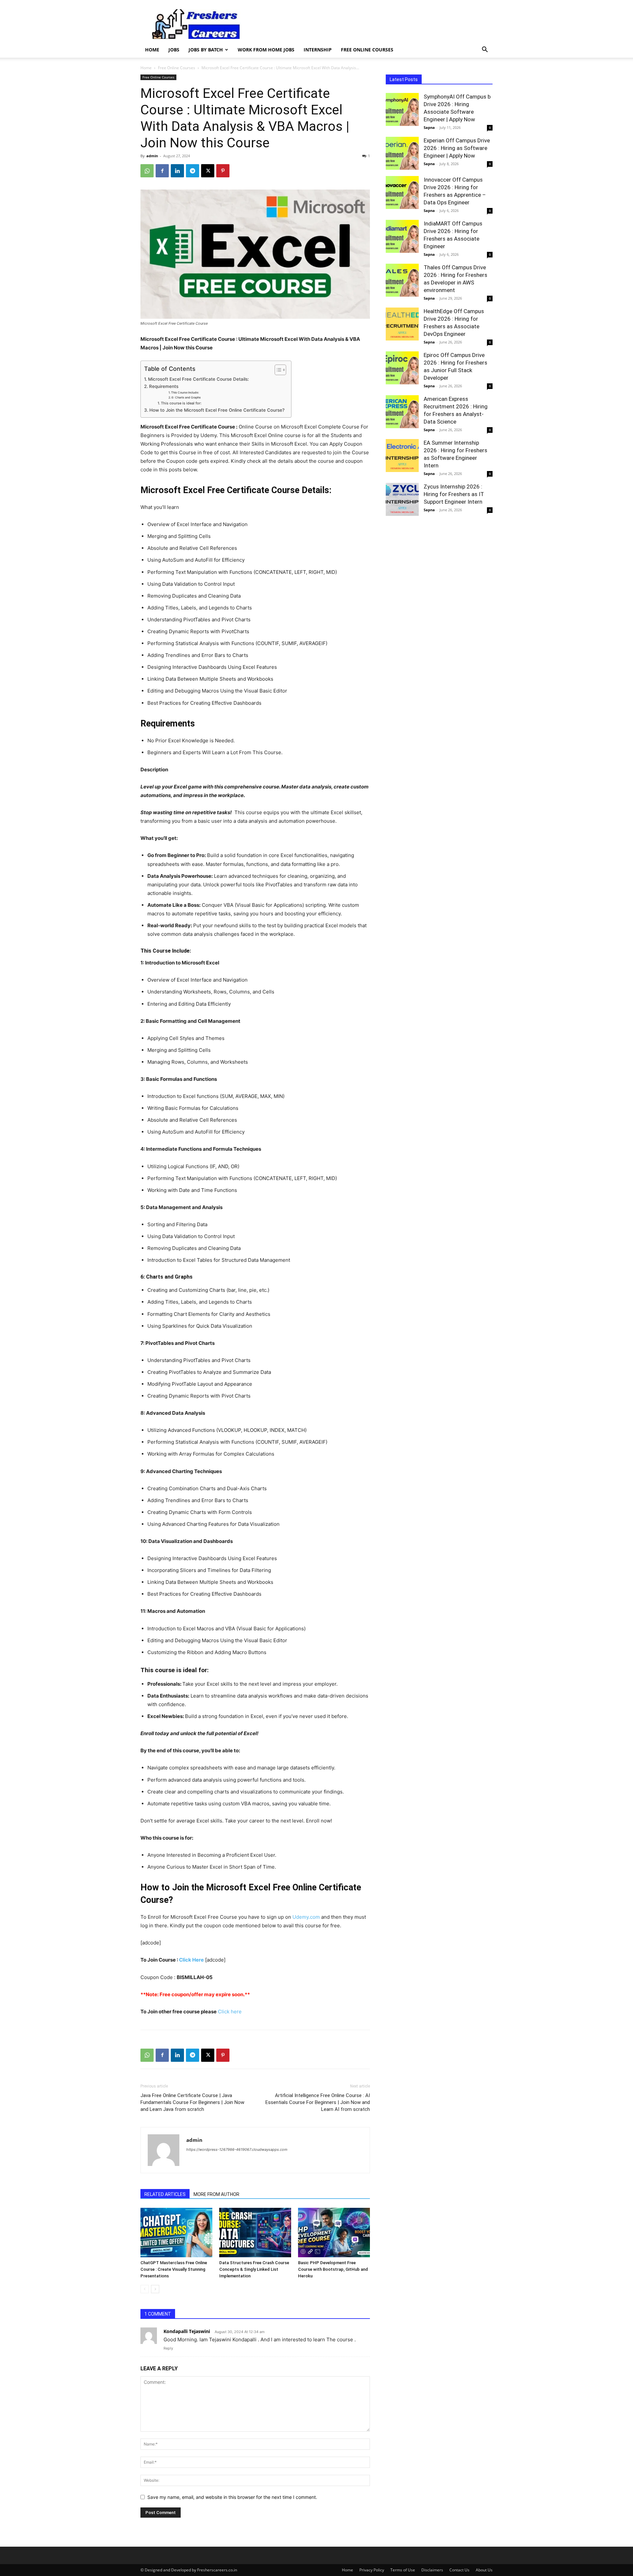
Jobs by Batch (206, 50)
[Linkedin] (177, 171)
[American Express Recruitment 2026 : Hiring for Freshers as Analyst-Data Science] (402, 412)
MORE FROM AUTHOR (216, 2194)
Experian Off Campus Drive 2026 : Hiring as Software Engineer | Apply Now (457, 148)
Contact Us (459, 2570)
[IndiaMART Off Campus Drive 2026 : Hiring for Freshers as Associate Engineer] (402, 236)
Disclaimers (432, 2570)
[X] (208, 171)
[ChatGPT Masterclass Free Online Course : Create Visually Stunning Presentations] (176, 2233)
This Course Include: (185, 392)
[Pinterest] (223, 171)
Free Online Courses (367, 50)
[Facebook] (162, 171)
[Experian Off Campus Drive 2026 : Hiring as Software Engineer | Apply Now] (402, 153)
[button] (485, 50)
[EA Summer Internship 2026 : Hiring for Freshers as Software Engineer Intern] (402, 456)
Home (152, 50)
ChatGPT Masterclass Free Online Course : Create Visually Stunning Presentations (174, 2269)
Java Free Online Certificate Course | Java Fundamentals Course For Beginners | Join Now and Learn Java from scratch (192, 2102)
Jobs (174, 50)
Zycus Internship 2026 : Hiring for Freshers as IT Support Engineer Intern (454, 494)
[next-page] (155, 2289)
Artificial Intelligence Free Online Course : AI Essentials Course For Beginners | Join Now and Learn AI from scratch (318, 2102)
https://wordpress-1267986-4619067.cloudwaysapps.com (237, 2149)
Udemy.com (306, 1917)
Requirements (164, 386)
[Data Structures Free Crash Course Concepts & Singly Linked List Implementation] (255, 2233)
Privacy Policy (372, 2570)
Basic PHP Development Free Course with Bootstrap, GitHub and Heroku (333, 2269)
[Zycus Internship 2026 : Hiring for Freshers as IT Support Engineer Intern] (402, 499)
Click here (229, 2012)
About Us (484, 2570)
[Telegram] (193, 171)
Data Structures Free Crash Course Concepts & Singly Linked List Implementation (254, 2269)
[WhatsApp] (147, 171)
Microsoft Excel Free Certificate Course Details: (198, 379)
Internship (318, 50)
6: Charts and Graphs (186, 397)
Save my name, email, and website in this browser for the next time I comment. (232, 2497)
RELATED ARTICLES (165, 2194)
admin (152, 156)
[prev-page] (145, 2289)
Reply (168, 2348)
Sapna (429, 127)
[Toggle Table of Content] (277, 370)
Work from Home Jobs (266, 50)
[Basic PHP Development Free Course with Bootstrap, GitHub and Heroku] (334, 2233)
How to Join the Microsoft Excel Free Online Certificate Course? (217, 410)
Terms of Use (403, 2570)
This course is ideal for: (181, 403)
